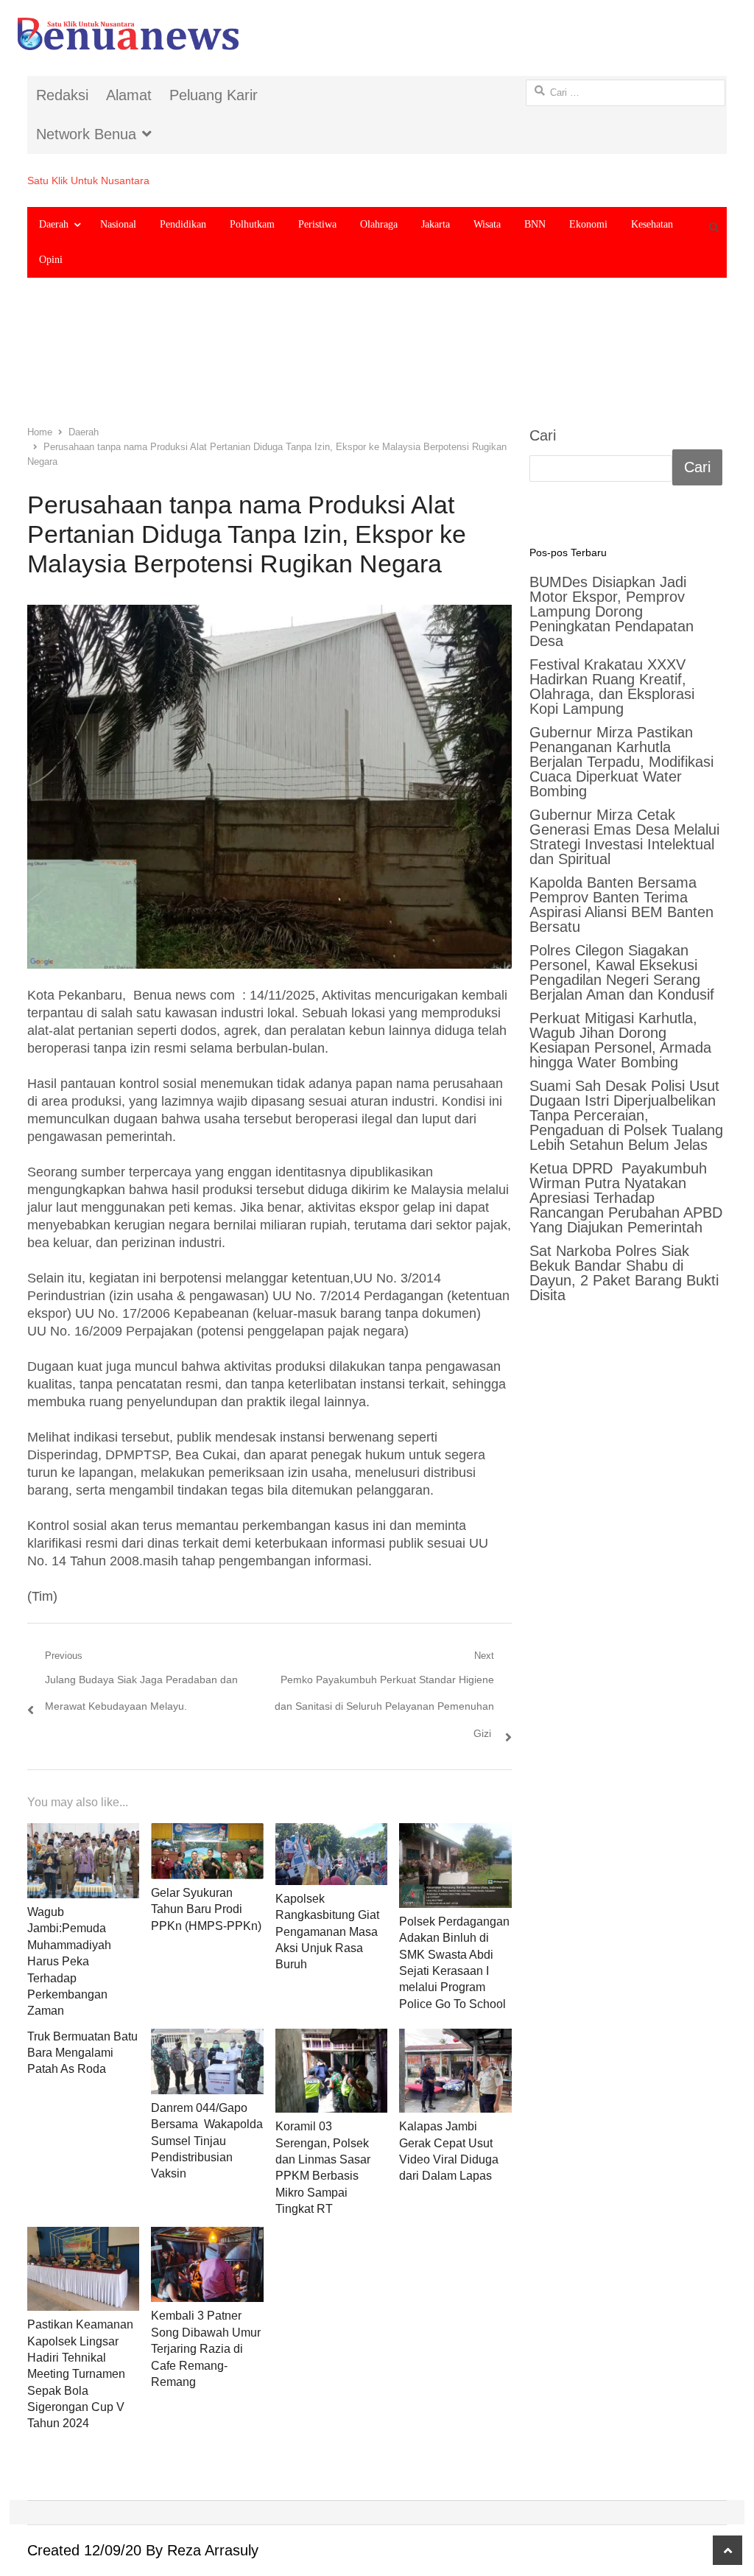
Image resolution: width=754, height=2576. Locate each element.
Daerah (54, 224)
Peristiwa (317, 224)
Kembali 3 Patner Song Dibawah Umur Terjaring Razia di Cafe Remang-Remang (206, 2349)
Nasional (118, 224)
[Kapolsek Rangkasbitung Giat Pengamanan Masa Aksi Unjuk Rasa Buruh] (332, 1854)
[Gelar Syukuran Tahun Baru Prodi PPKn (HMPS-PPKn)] (207, 1851)
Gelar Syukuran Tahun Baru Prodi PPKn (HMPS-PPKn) (206, 1909)
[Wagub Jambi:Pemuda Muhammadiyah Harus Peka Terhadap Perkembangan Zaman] (84, 1861)
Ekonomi (588, 224)
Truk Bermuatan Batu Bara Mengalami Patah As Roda (82, 2053)
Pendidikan (183, 224)
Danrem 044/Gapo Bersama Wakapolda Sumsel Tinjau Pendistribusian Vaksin (207, 2141)
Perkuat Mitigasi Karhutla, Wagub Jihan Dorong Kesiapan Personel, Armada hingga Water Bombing (620, 1040)
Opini (51, 260)
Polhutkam (252, 224)
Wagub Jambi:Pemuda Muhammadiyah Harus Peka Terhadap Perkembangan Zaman (69, 1961)
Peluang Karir (214, 95)
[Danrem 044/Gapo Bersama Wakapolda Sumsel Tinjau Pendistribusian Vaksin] (207, 2061)
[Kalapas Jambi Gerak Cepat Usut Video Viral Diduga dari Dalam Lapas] (455, 2071)
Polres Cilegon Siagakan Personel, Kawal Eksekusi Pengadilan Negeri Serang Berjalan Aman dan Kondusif (622, 972)
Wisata (487, 224)
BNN (535, 224)
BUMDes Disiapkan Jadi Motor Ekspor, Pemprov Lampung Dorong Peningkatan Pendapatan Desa (612, 611)
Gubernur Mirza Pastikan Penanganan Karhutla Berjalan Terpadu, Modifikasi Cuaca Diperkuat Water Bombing (621, 762)
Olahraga (379, 224)
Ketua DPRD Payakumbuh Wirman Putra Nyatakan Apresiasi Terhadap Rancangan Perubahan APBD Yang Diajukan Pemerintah (628, 1198)
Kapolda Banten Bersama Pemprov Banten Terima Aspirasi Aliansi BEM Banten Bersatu (621, 905)
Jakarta (436, 224)
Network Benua (86, 134)
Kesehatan (652, 224)
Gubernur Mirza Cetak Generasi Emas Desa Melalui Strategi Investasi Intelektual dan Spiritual (624, 837)
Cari (543, 435)
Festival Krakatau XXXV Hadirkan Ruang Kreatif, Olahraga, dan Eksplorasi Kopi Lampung (612, 687)
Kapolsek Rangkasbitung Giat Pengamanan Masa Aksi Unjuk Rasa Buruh (327, 1932)
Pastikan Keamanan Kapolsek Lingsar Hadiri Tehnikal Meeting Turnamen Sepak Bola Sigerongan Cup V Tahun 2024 (80, 2374)
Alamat (129, 95)
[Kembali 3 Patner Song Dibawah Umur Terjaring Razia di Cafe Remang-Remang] (207, 2265)
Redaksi (62, 95)
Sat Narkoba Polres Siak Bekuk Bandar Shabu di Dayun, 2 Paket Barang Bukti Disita (624, 1273)
